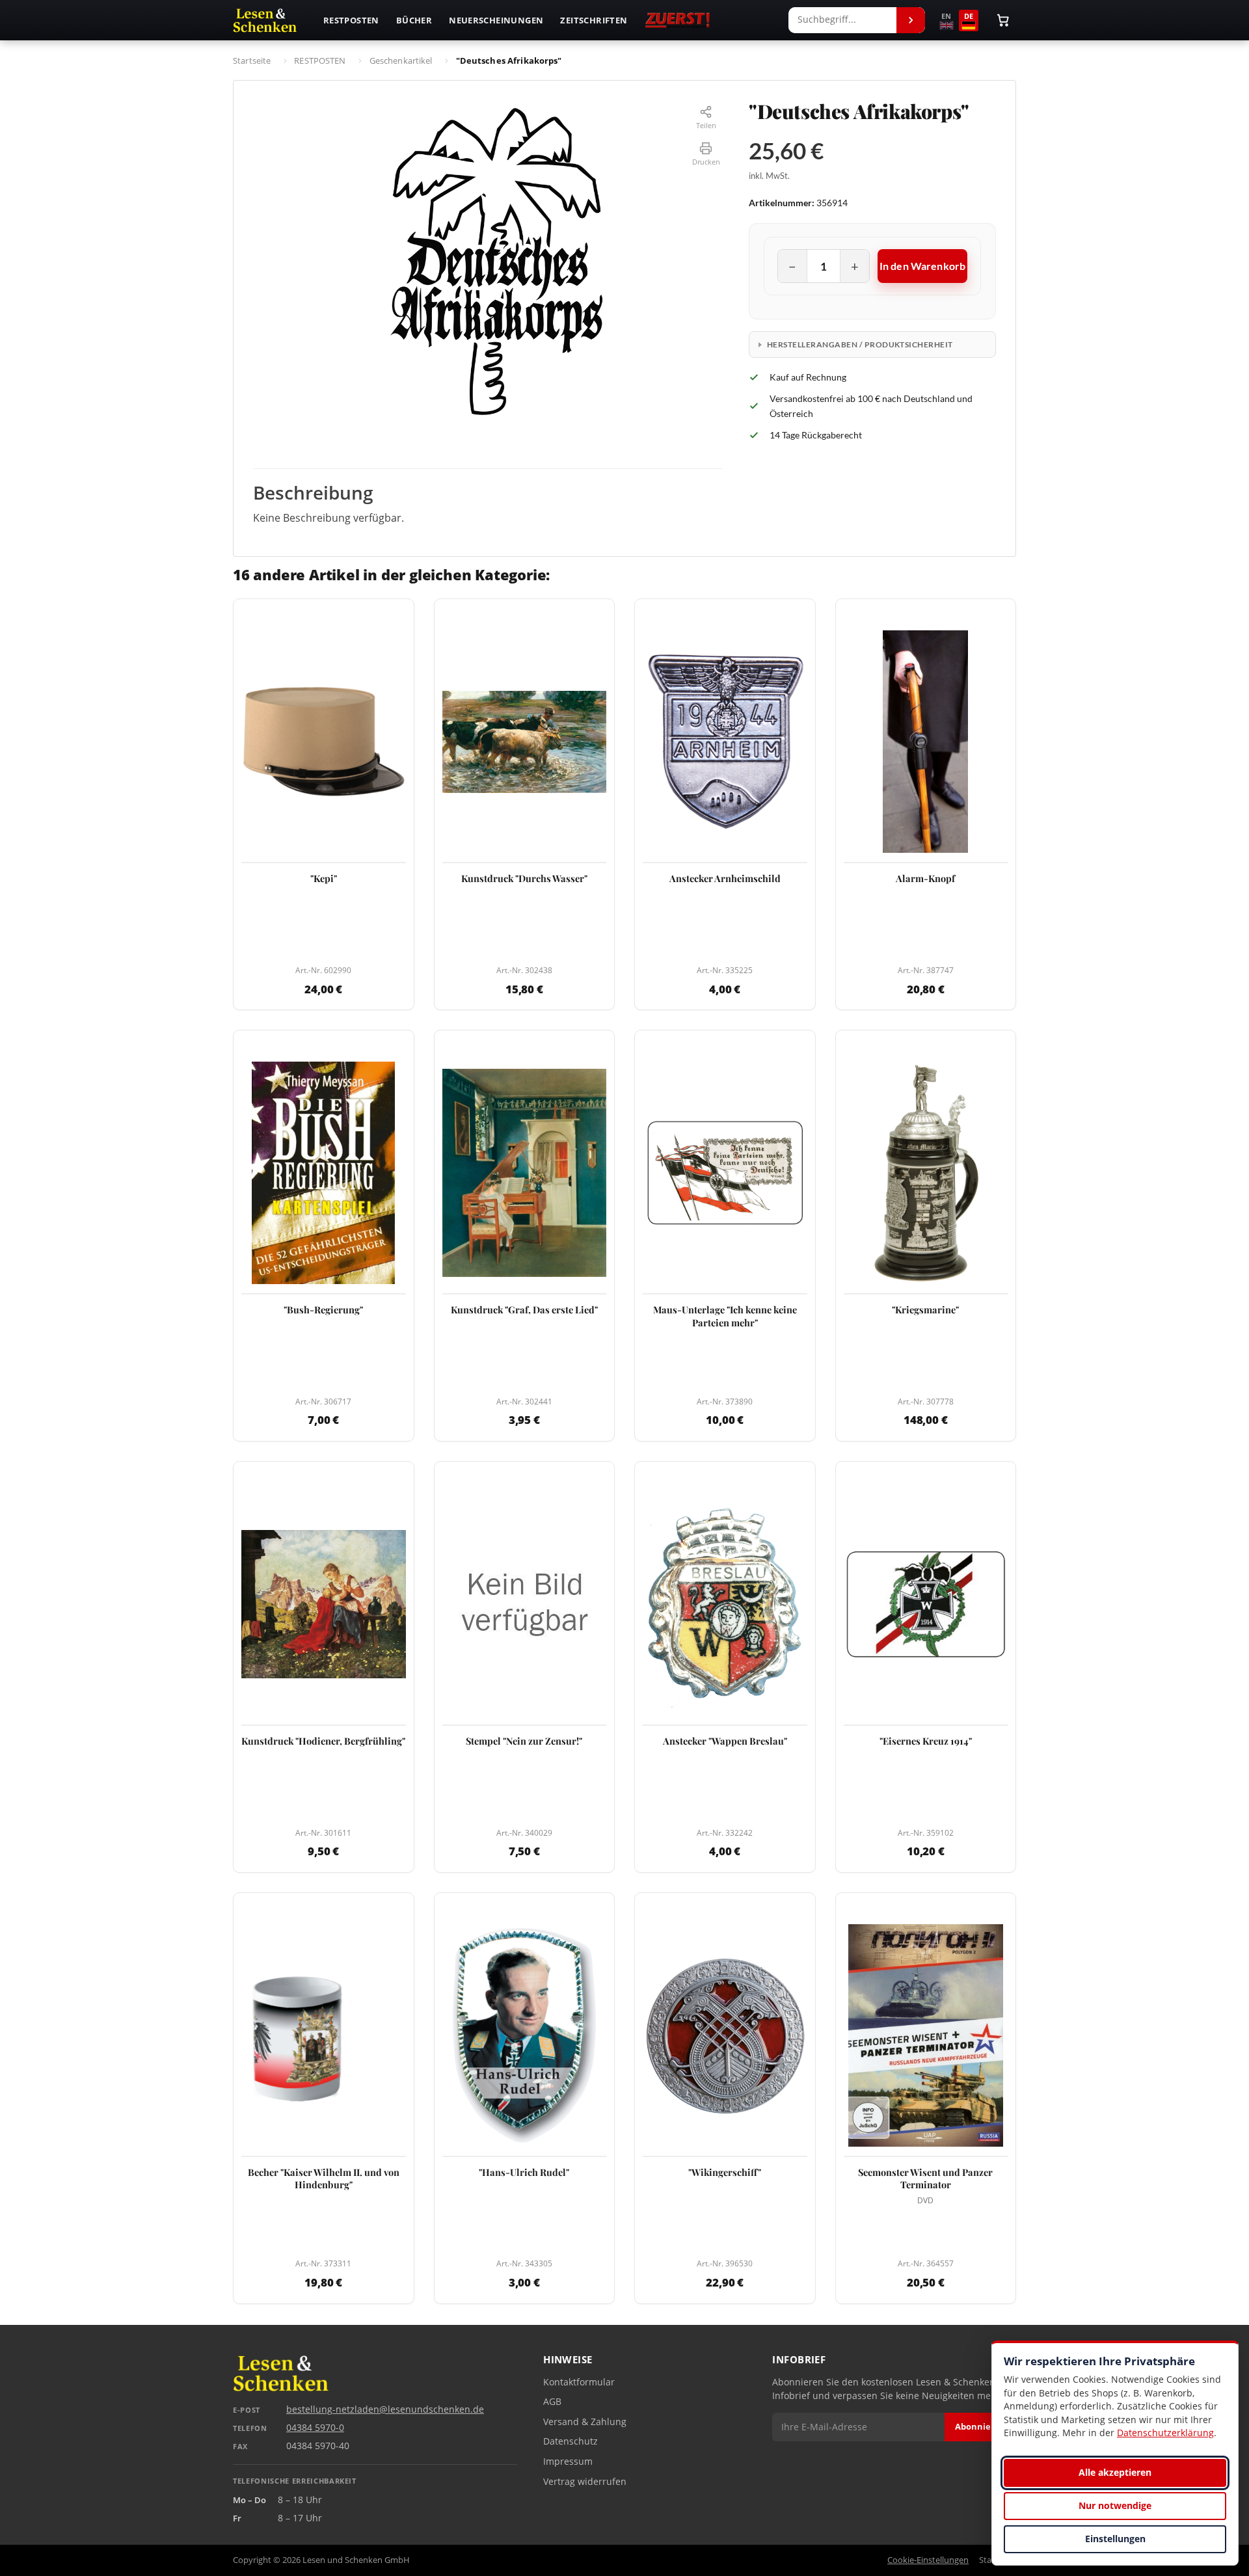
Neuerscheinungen (496, 20)
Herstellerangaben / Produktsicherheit (860, 344)
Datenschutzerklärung (1165, 2433)
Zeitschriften (594, 20)
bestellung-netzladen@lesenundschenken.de (385, 2409)
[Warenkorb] (1003, 20)
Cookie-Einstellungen (928, 2560)
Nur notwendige (1115, 2505)
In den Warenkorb (923, 266)
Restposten (351, 20)
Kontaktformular (579, 2382)
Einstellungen (1115, 2539)
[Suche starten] (911, 20)
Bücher (414, 20)
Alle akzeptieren (1115, 2472)
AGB (552, 2402)
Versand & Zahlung (585, 2422)
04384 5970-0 (315, 2428)
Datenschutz (571, 2441)
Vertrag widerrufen (585, 2482)
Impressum (568, 2462)
